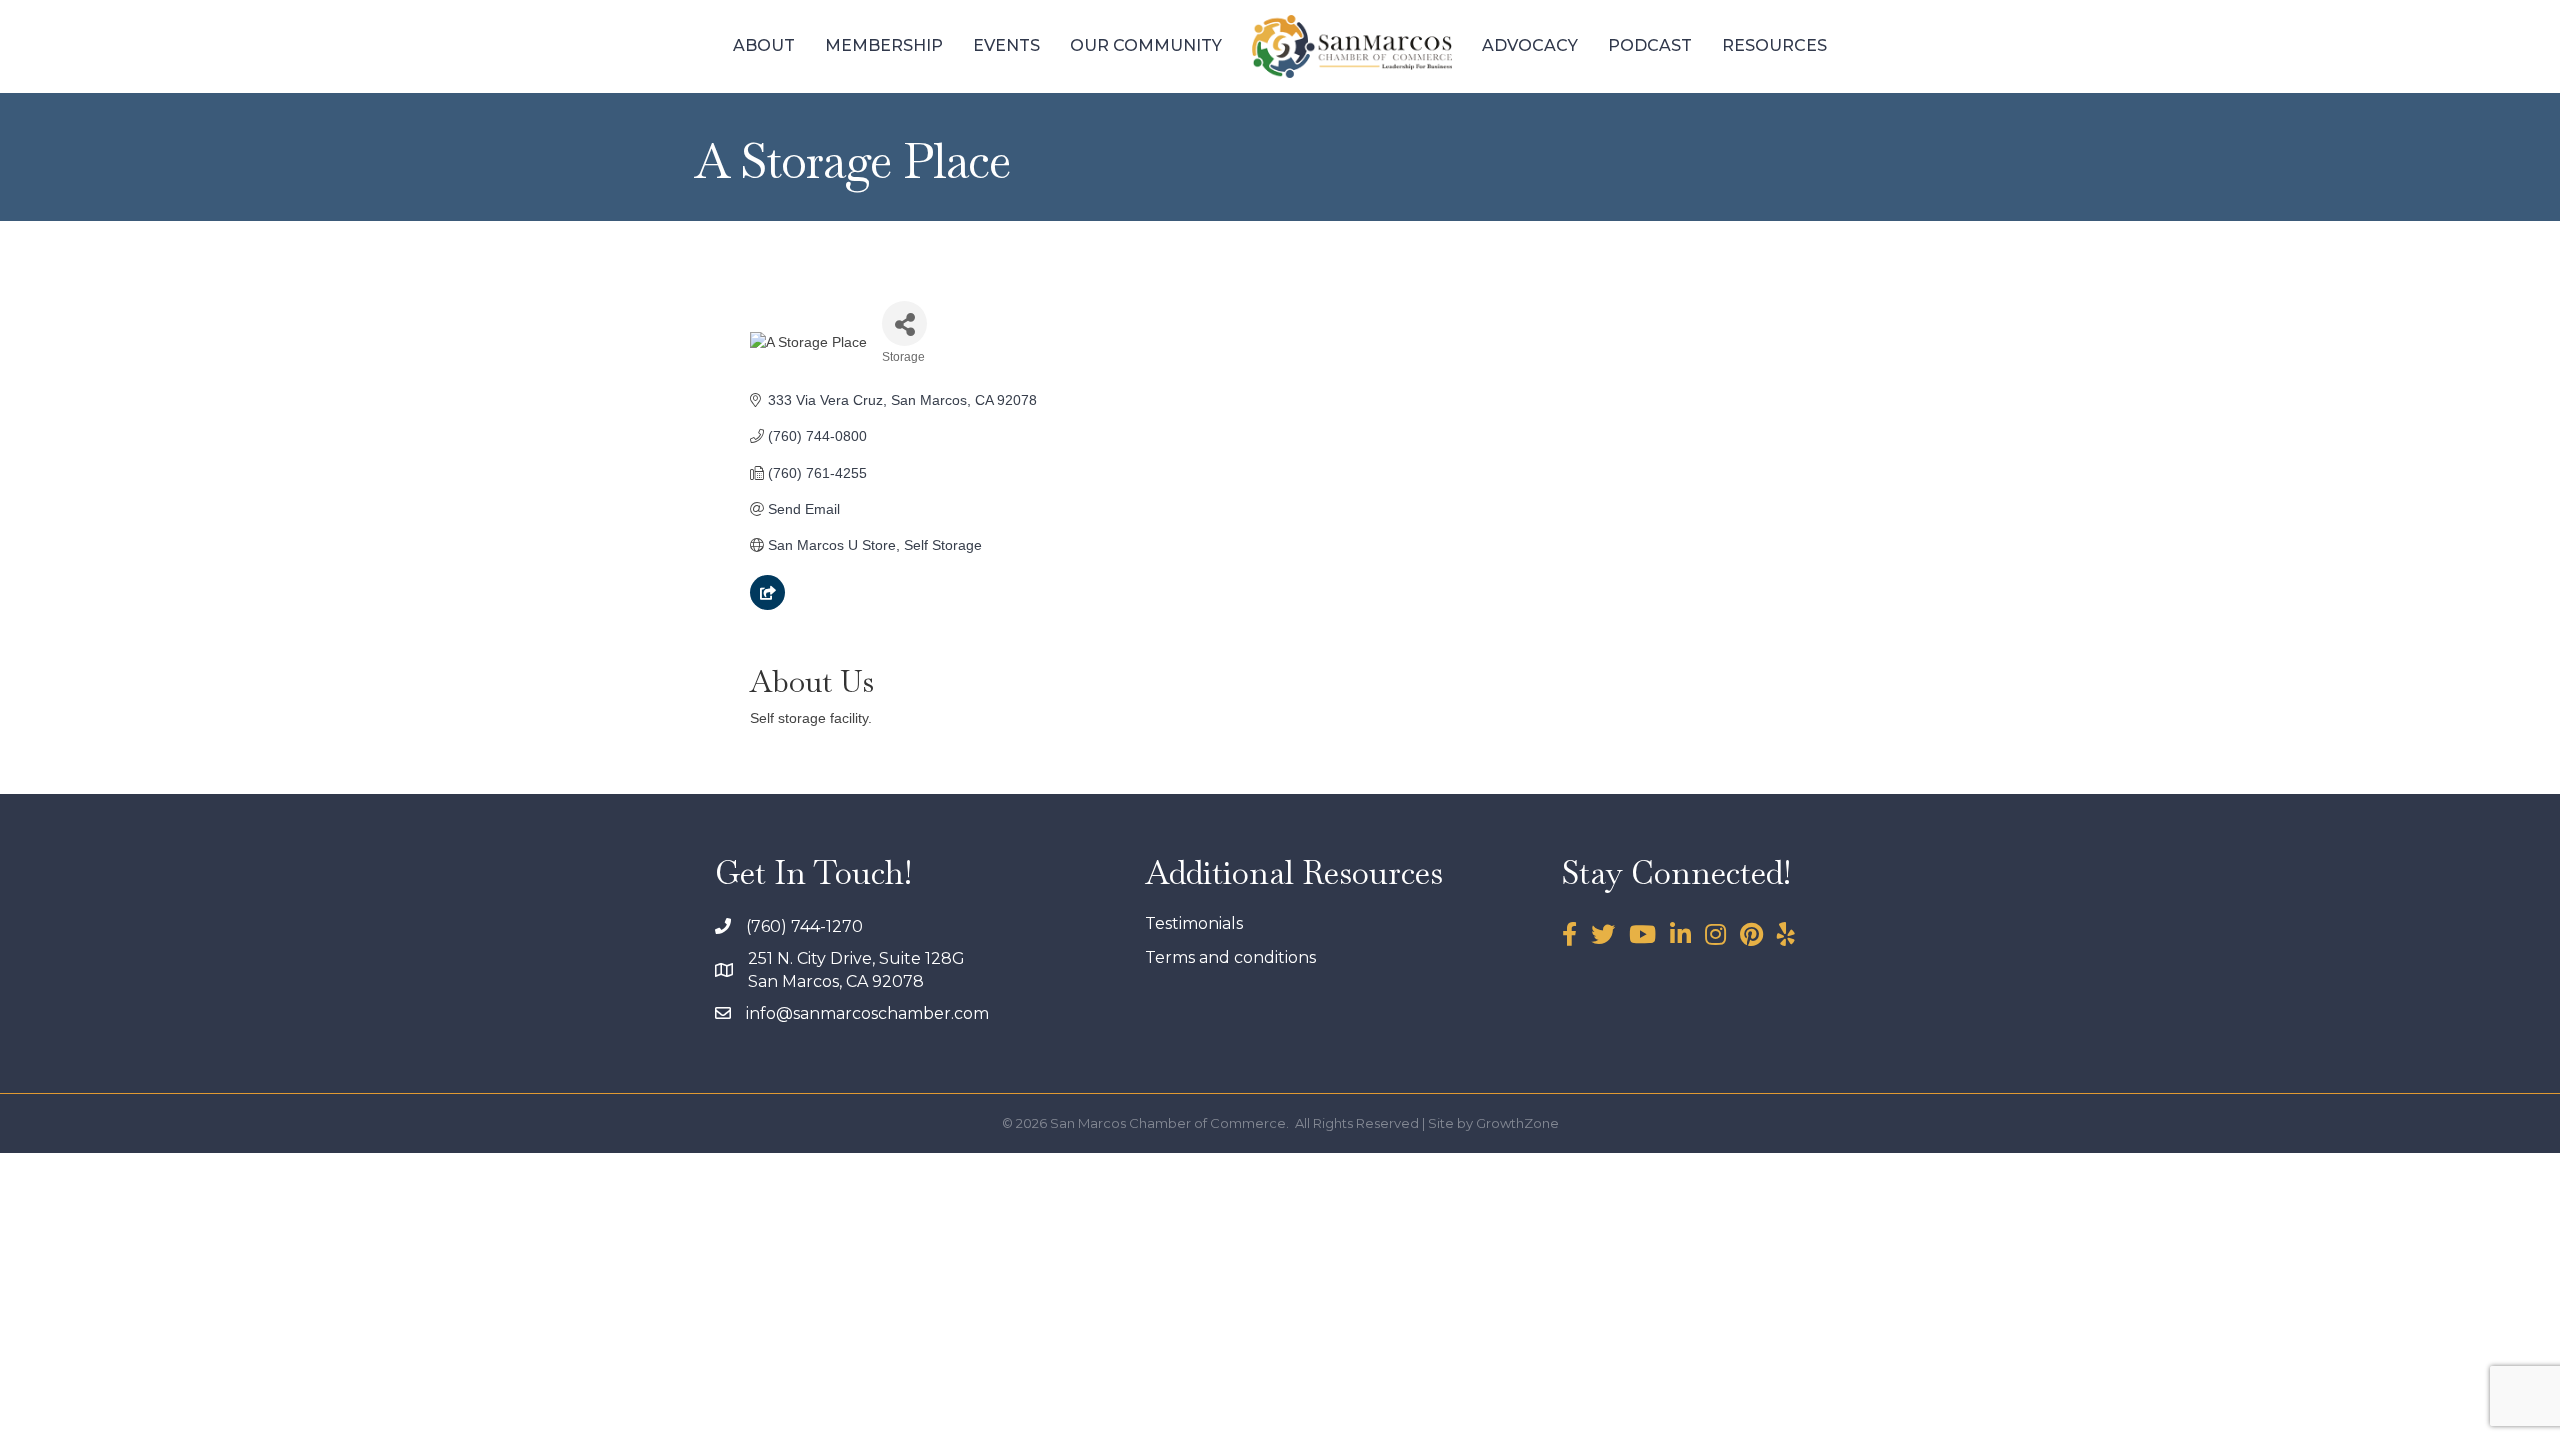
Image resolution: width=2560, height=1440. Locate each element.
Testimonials (1194, 923)
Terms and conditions (1230, 957)
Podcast (1650, 45)
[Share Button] (904, 323)
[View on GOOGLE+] (767, 605)
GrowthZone (1517, 1123)
